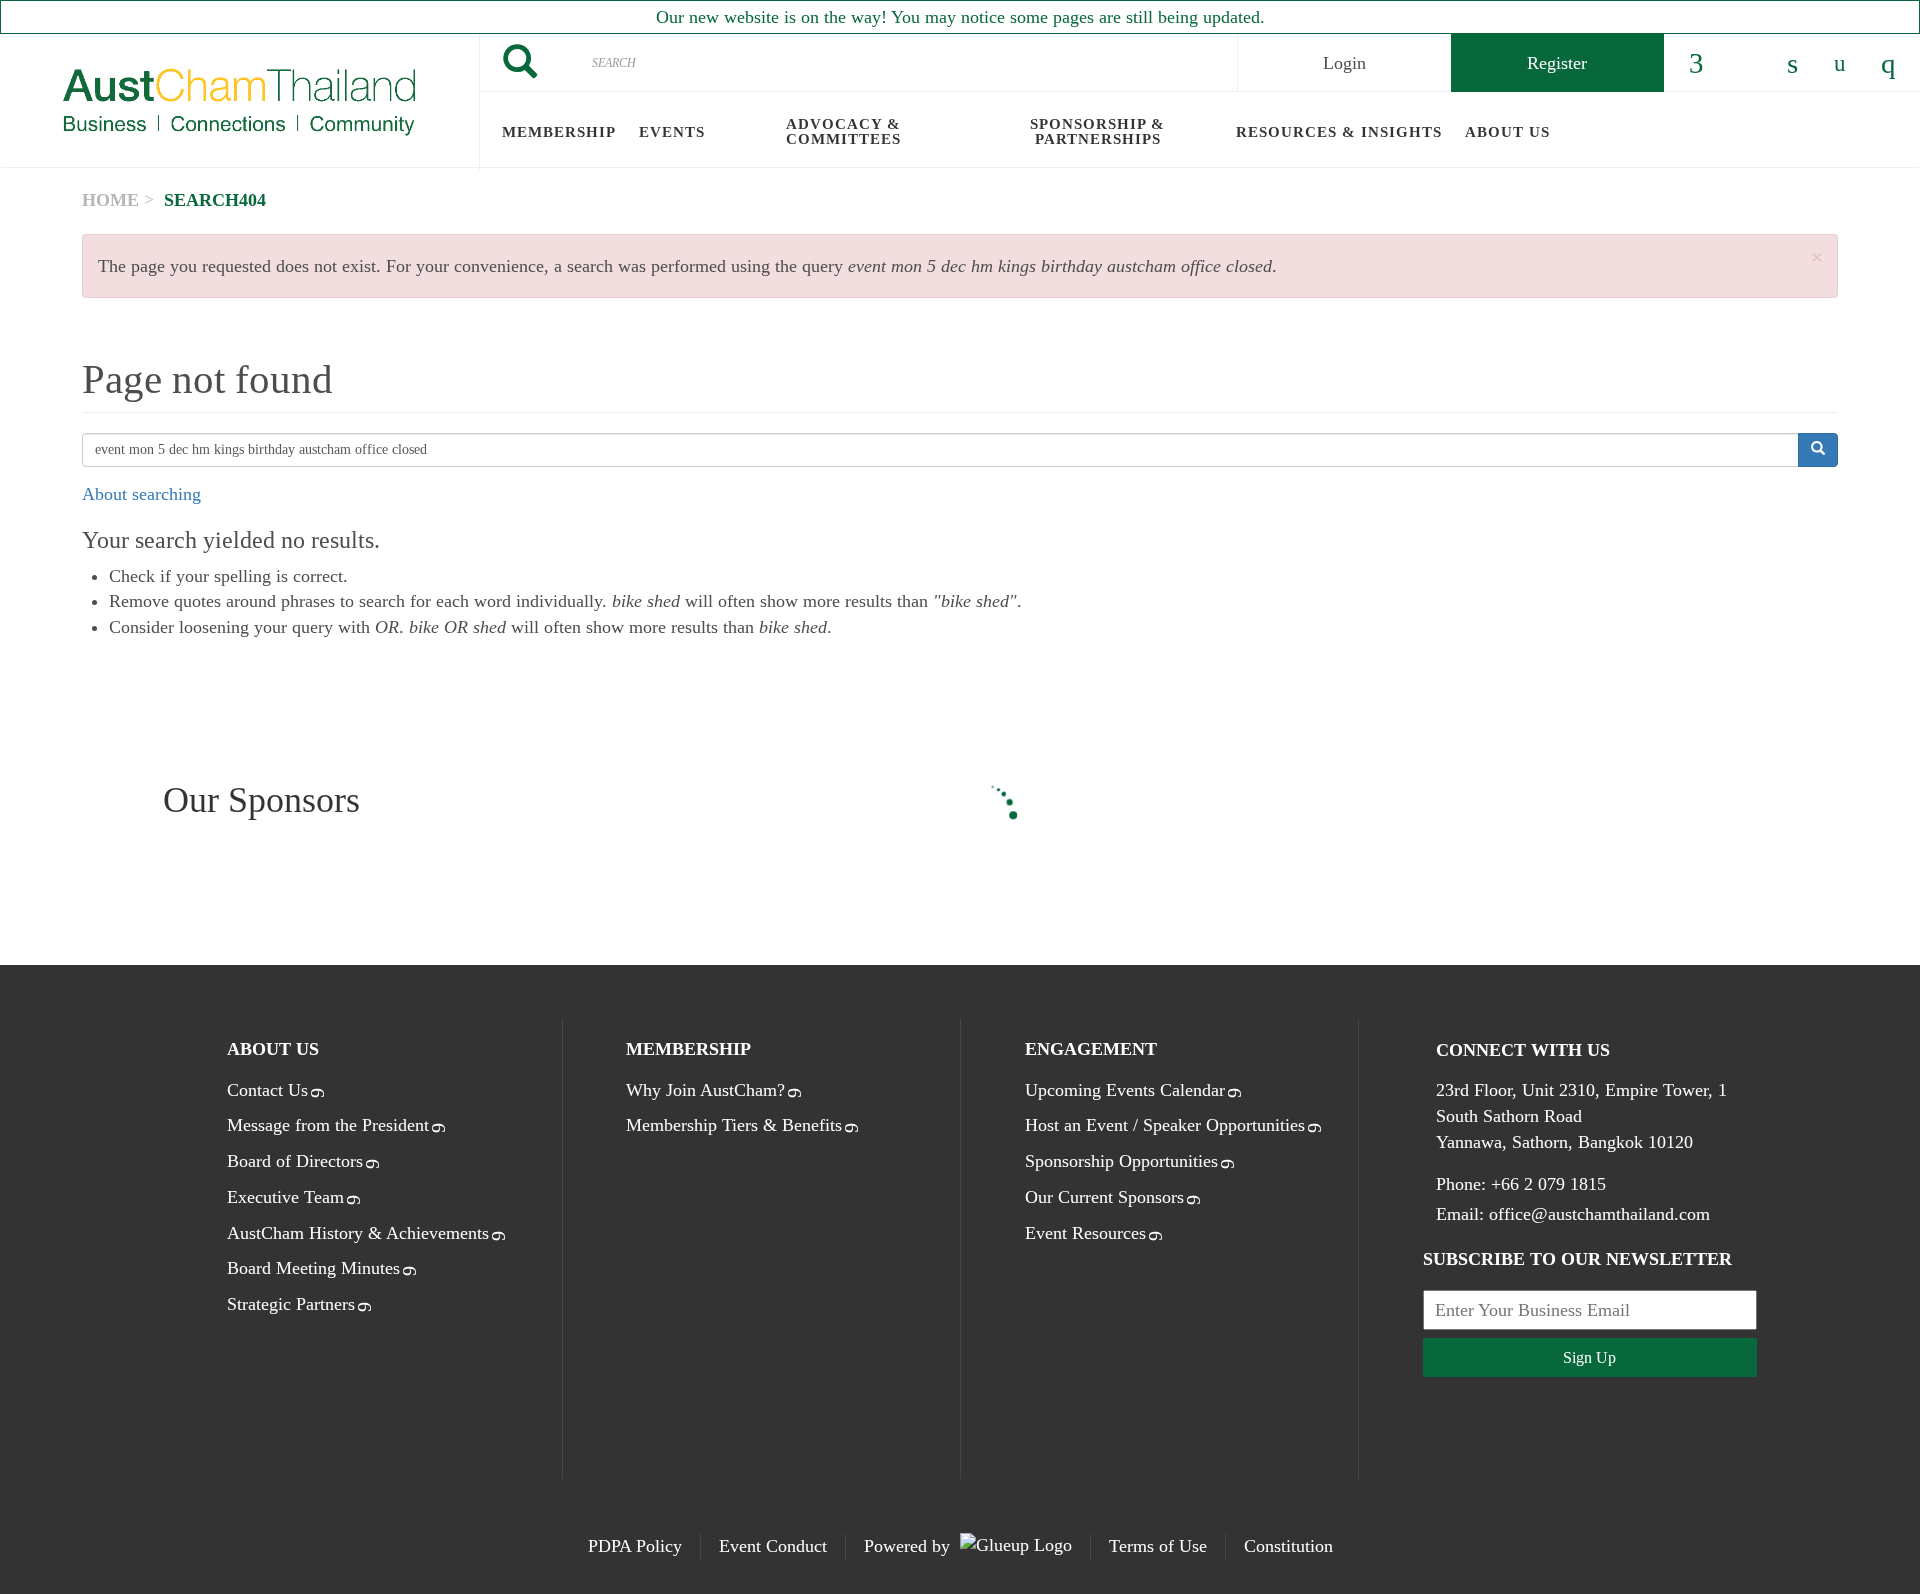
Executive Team (285, 1197)
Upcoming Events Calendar (1125, 1090)
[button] (1817, 258)
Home (110, 200)
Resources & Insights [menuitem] (1339, 132)
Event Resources (1085, 1233)
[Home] (239, 102)
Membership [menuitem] (559, 132)
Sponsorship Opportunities (1121, 1161)
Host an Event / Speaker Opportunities (1165, 1125)
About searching (141, 494)
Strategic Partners (291, 1304)
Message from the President (328, 1125)
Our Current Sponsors (1104, 1197)
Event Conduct (773, 1546)
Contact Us (267, 1090)
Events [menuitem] (672, 132)
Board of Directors (295, 1161)
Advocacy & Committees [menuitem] (843, 131)
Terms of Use (1158, 1546)
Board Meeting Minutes (313, 1268)
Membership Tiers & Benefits (734, 1125)
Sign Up (1589, 1357)
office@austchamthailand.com (1599, 1214)
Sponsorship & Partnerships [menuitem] (1097, 131)
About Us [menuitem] (1507, 132)
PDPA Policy (635, 1546)
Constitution (1288, 1546)
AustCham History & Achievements (358, 1233)
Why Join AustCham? (705, 1090)
